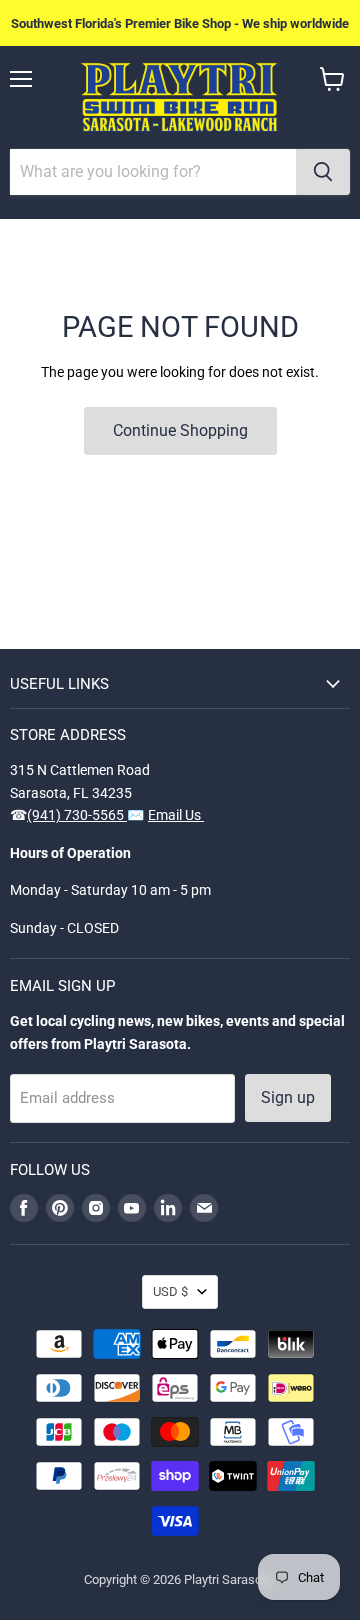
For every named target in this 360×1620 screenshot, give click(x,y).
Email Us (176, 815)
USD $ (170, 1291)
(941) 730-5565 (77, 815)
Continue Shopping (180, 430)
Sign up (288, 1097)
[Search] (323, 172)
